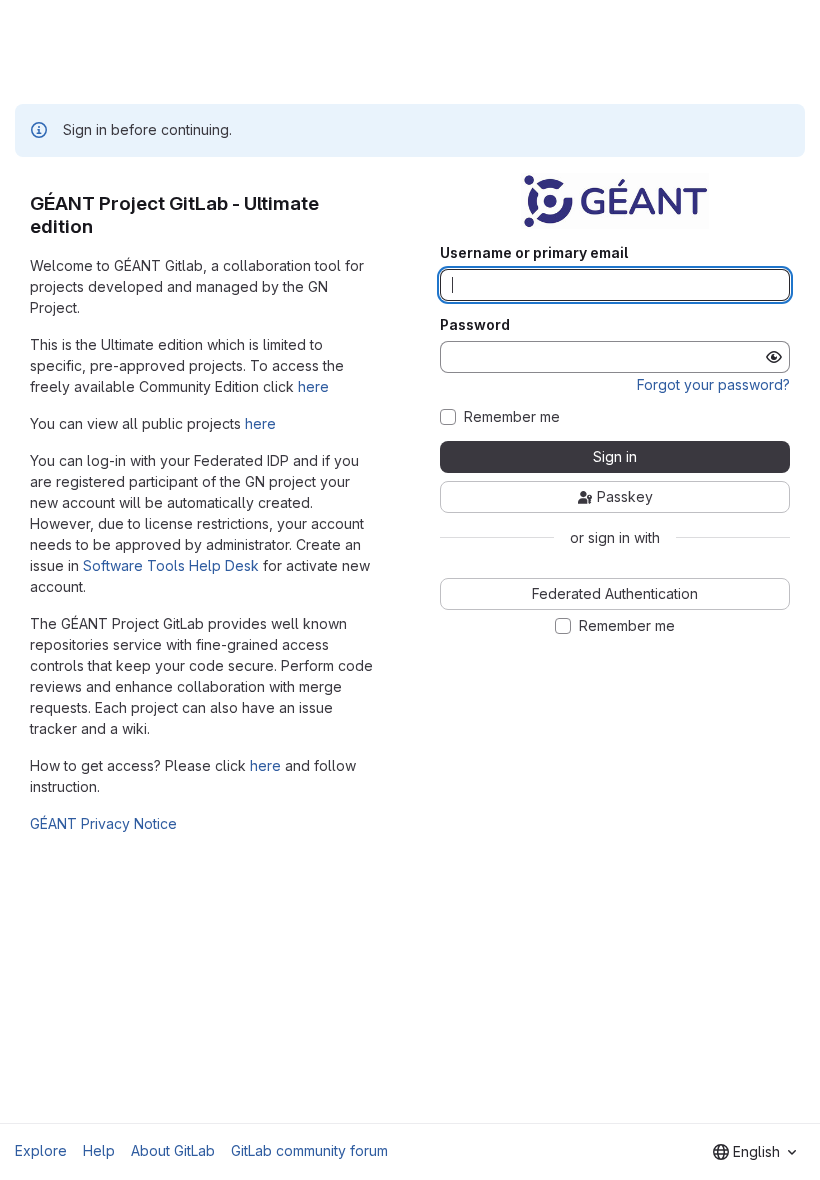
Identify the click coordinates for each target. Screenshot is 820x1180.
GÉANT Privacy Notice (103, 823)
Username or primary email (534, 253)
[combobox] (754, 1152)
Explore (41, 1150)
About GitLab (173, 1150)
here (313, 386)
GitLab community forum (309, 1150)
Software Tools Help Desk (171, 565)
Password (475, 325)
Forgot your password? (713, 384)
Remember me (512, 417)
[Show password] (774, 357)
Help (99, 1150)
